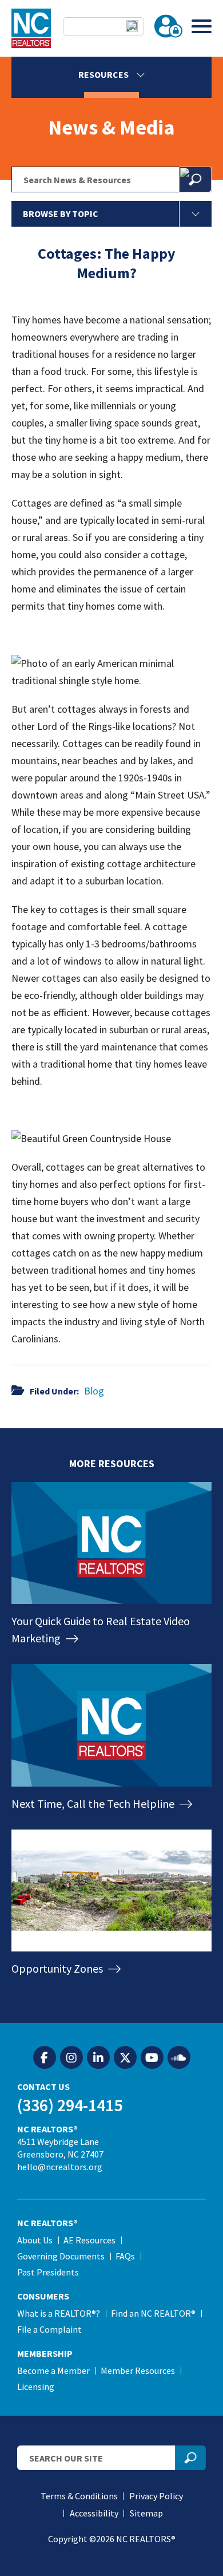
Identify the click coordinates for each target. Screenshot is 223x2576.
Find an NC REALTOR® (153, 2313)
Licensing (36, 2387)
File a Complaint (49, 2329)
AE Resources (89, 2240)
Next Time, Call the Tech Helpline (94, 1803)
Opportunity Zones (58, 1968)
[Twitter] (125, 2058)
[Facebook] (45, 2058)
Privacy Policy (156, 2496)
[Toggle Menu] (202, 26)
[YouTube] (152, 2058)
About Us (35, 2240)
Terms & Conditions (79, 2496)
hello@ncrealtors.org (60, 2167)
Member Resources (138, 2370)
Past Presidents (48, 2272)
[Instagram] (71, 2058)
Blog (94, 1391)
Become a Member (53, 2370)
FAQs (125, 2256)
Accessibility (94, 2513)
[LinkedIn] (98, 2058)
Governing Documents (61, 2256)
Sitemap (146, 2513)
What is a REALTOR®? (59, 2313)
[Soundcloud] (179, 2058)
